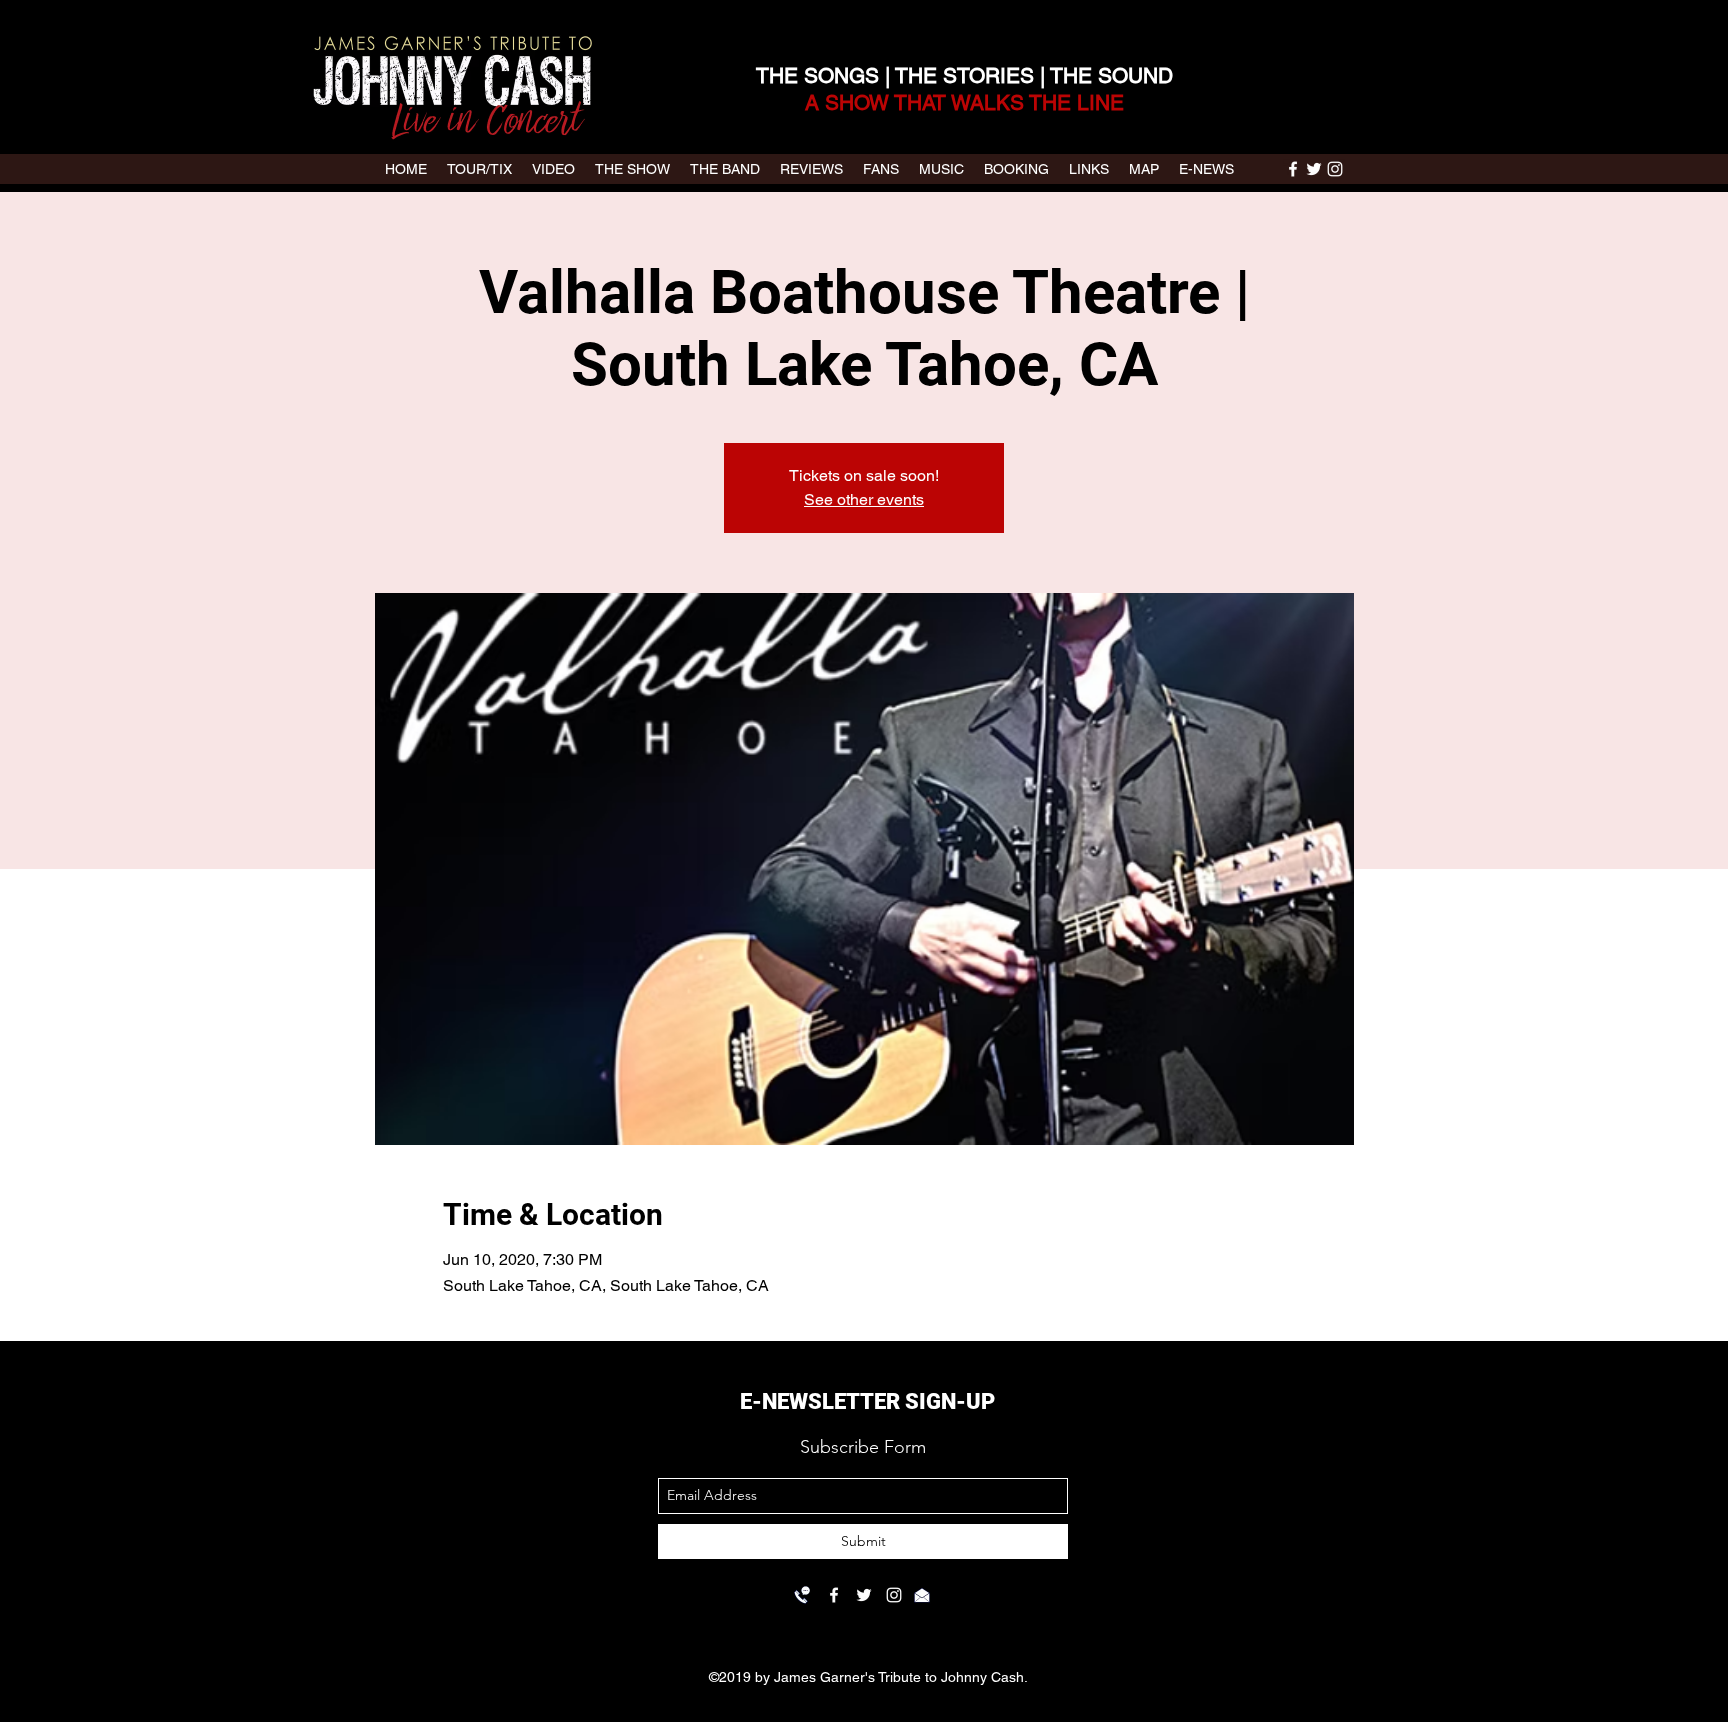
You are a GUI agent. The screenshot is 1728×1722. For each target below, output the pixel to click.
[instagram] (1335, 169)
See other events (864, 499)
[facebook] (1293, 169)
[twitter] (1314, 169)
